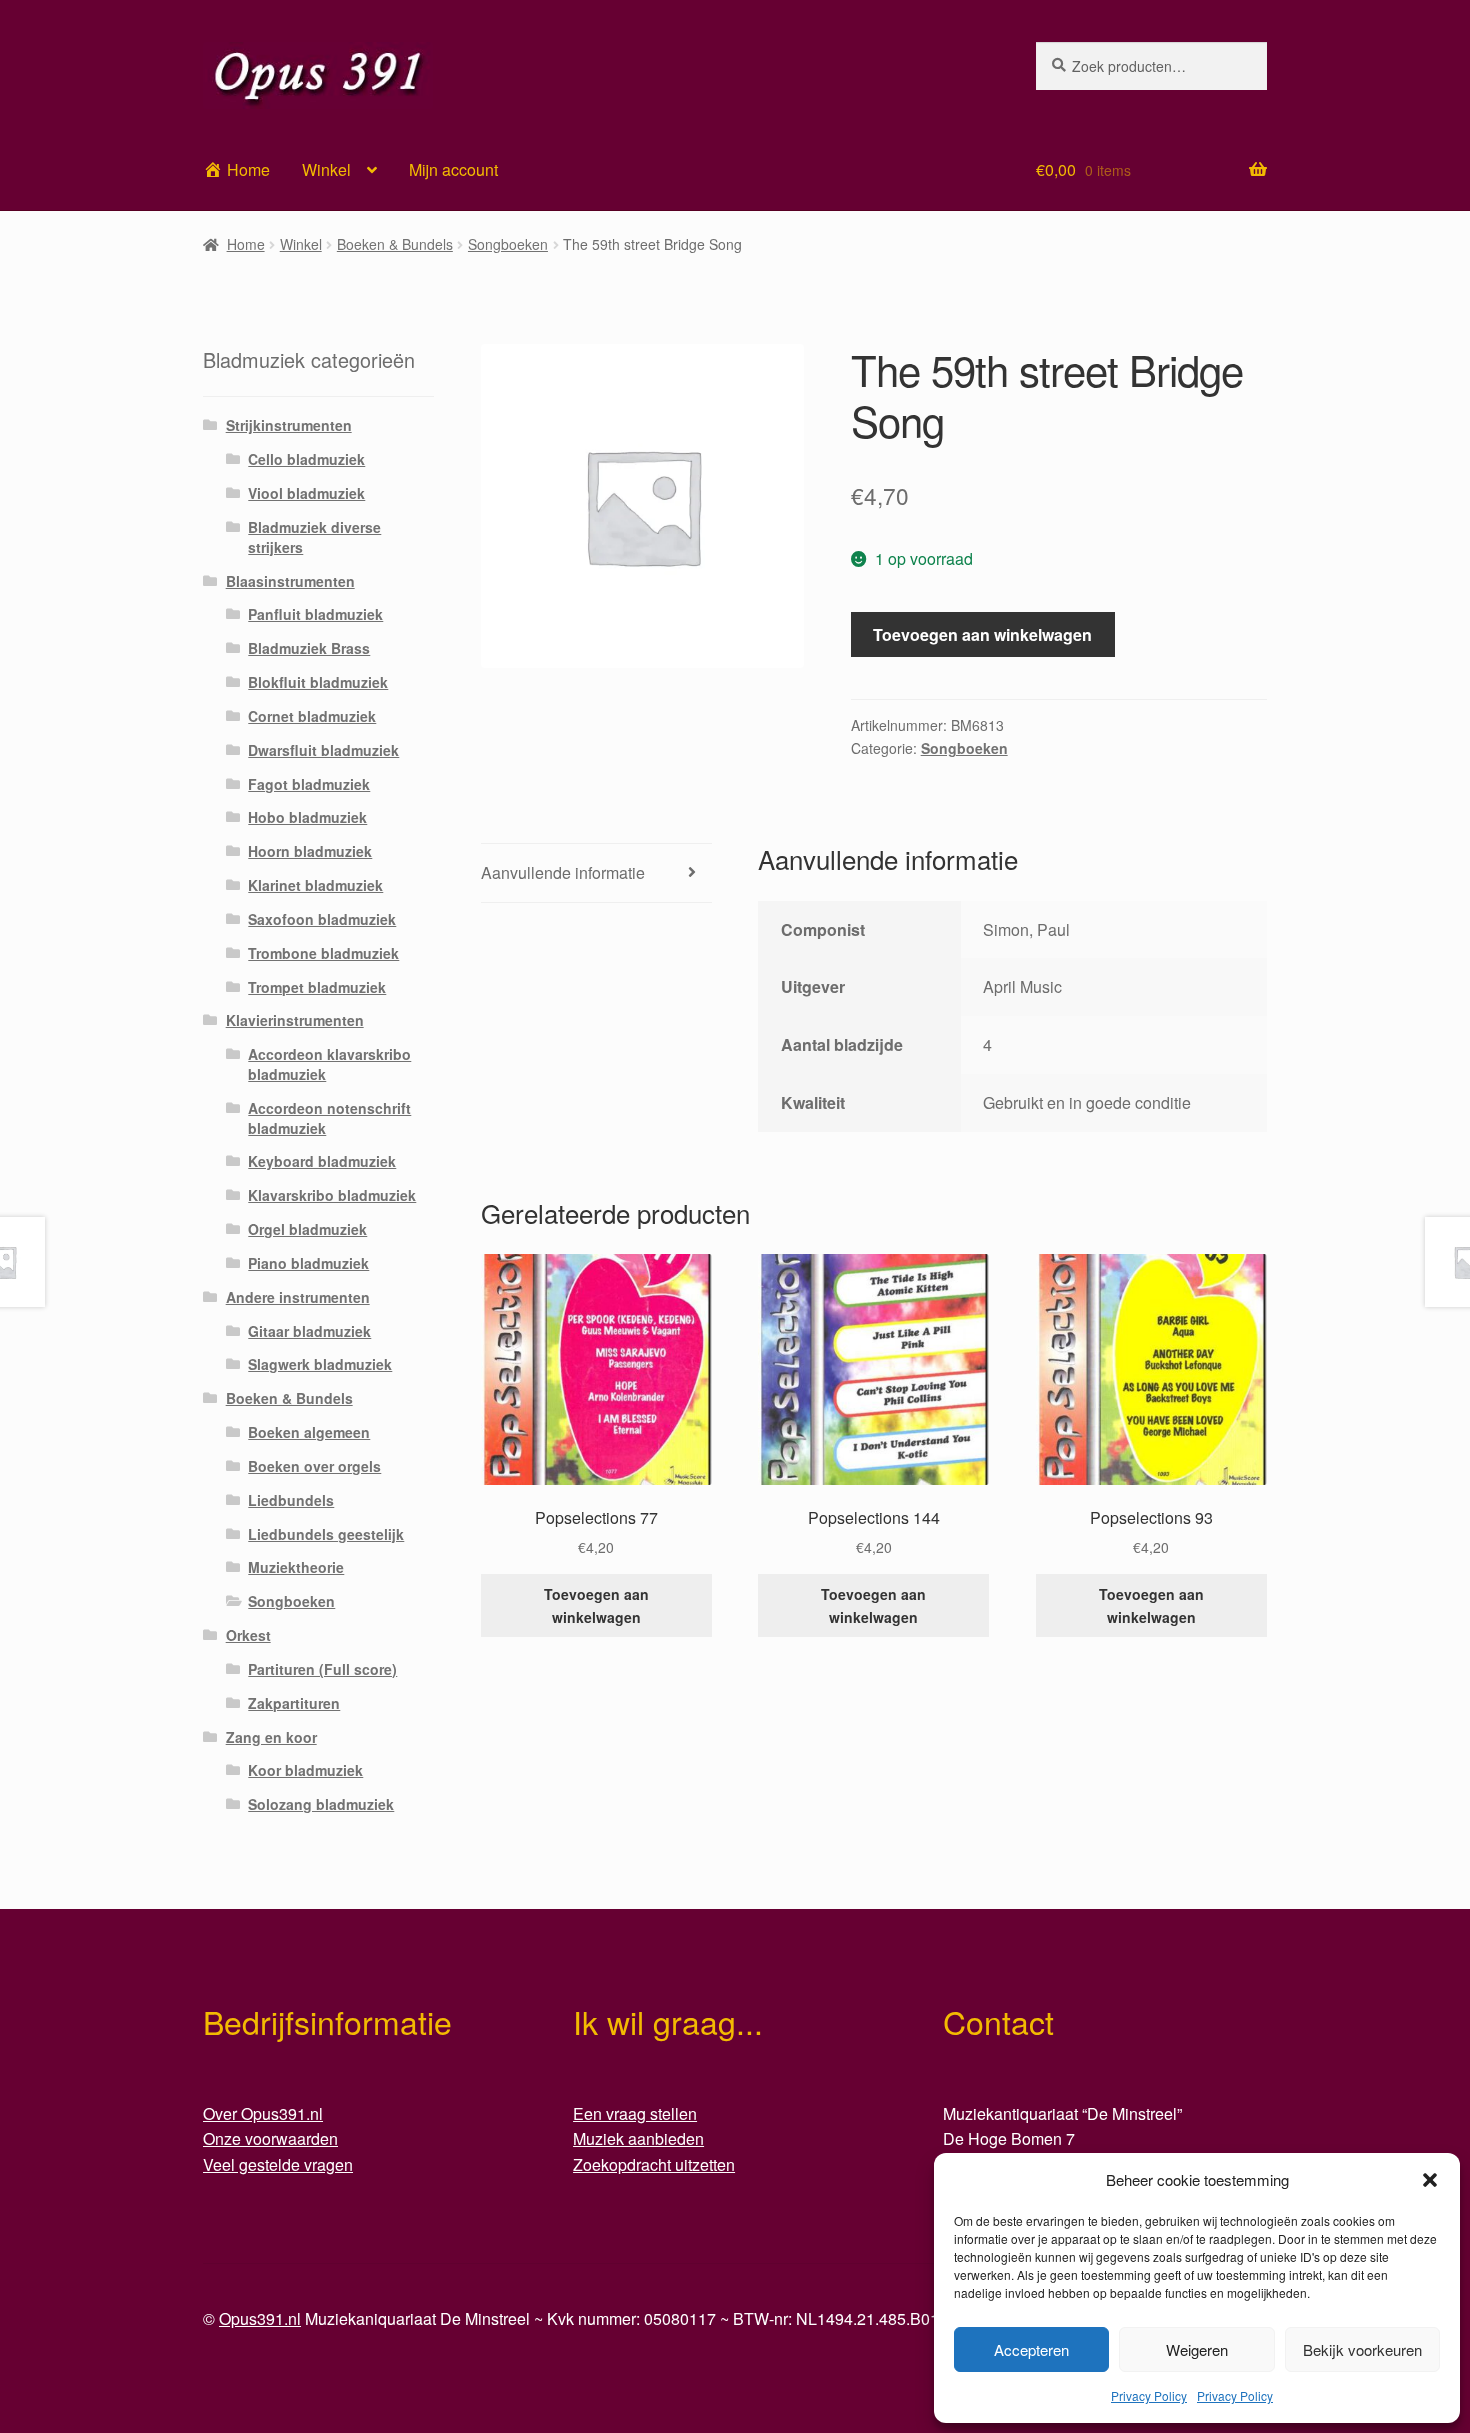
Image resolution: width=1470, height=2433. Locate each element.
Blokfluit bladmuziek (318, 682)
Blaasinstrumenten (290, 581)
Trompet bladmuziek (317, 987)
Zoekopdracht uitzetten (654, 2164)
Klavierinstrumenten (295, 1020)
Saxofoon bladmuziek (322, 919)
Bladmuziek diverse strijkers (314, 537)
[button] (1430, 2180)
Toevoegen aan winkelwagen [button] (596, 1605)
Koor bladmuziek (305, 1770)
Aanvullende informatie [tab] (563, 872)
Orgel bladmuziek (307, 1229)
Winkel (326, 169)
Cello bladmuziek (306, 459)
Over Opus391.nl (263, 2113)
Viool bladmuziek (306, 493)
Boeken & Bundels (395, 244)
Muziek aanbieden (638, 2138)
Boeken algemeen (309, 1432)
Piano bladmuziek (308, 1263)
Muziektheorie (296, 1567)
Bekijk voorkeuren (1362, 2349)
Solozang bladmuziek (321, 1804)
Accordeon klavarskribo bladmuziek (329, 1064)
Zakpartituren (294, 1703)
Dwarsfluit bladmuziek (323, 750)
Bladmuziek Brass (309, 648)
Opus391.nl (260, 2318)
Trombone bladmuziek (323, 953)
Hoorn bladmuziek (310, 851)
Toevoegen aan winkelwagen (982, 634)
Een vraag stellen (635, 2113)
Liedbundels (291, 1500)
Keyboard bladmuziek (322, 1161)
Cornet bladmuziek (312, 716)
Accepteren (1031, 2349)
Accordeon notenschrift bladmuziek (329, 1118)
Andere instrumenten (298, 1297)
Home (246, 244)
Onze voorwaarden (270, 2138)
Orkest (248, 1635)
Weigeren (1197, 2349)
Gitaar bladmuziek (309, 1331)
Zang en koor (271, 1737)
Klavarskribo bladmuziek (332, 1195)
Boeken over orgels (314, 1466)
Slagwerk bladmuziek (320, 1364)
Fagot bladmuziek (309, 784)
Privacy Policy (1149, 2395)
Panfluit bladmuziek (315, 614)
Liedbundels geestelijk (326, 1534)
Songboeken (508, 244)
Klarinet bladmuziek (315, 885)
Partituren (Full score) (322, 1669)
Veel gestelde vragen (278, 2164)
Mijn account (453, 169)
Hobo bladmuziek (307, 817)
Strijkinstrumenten (289, 425)
